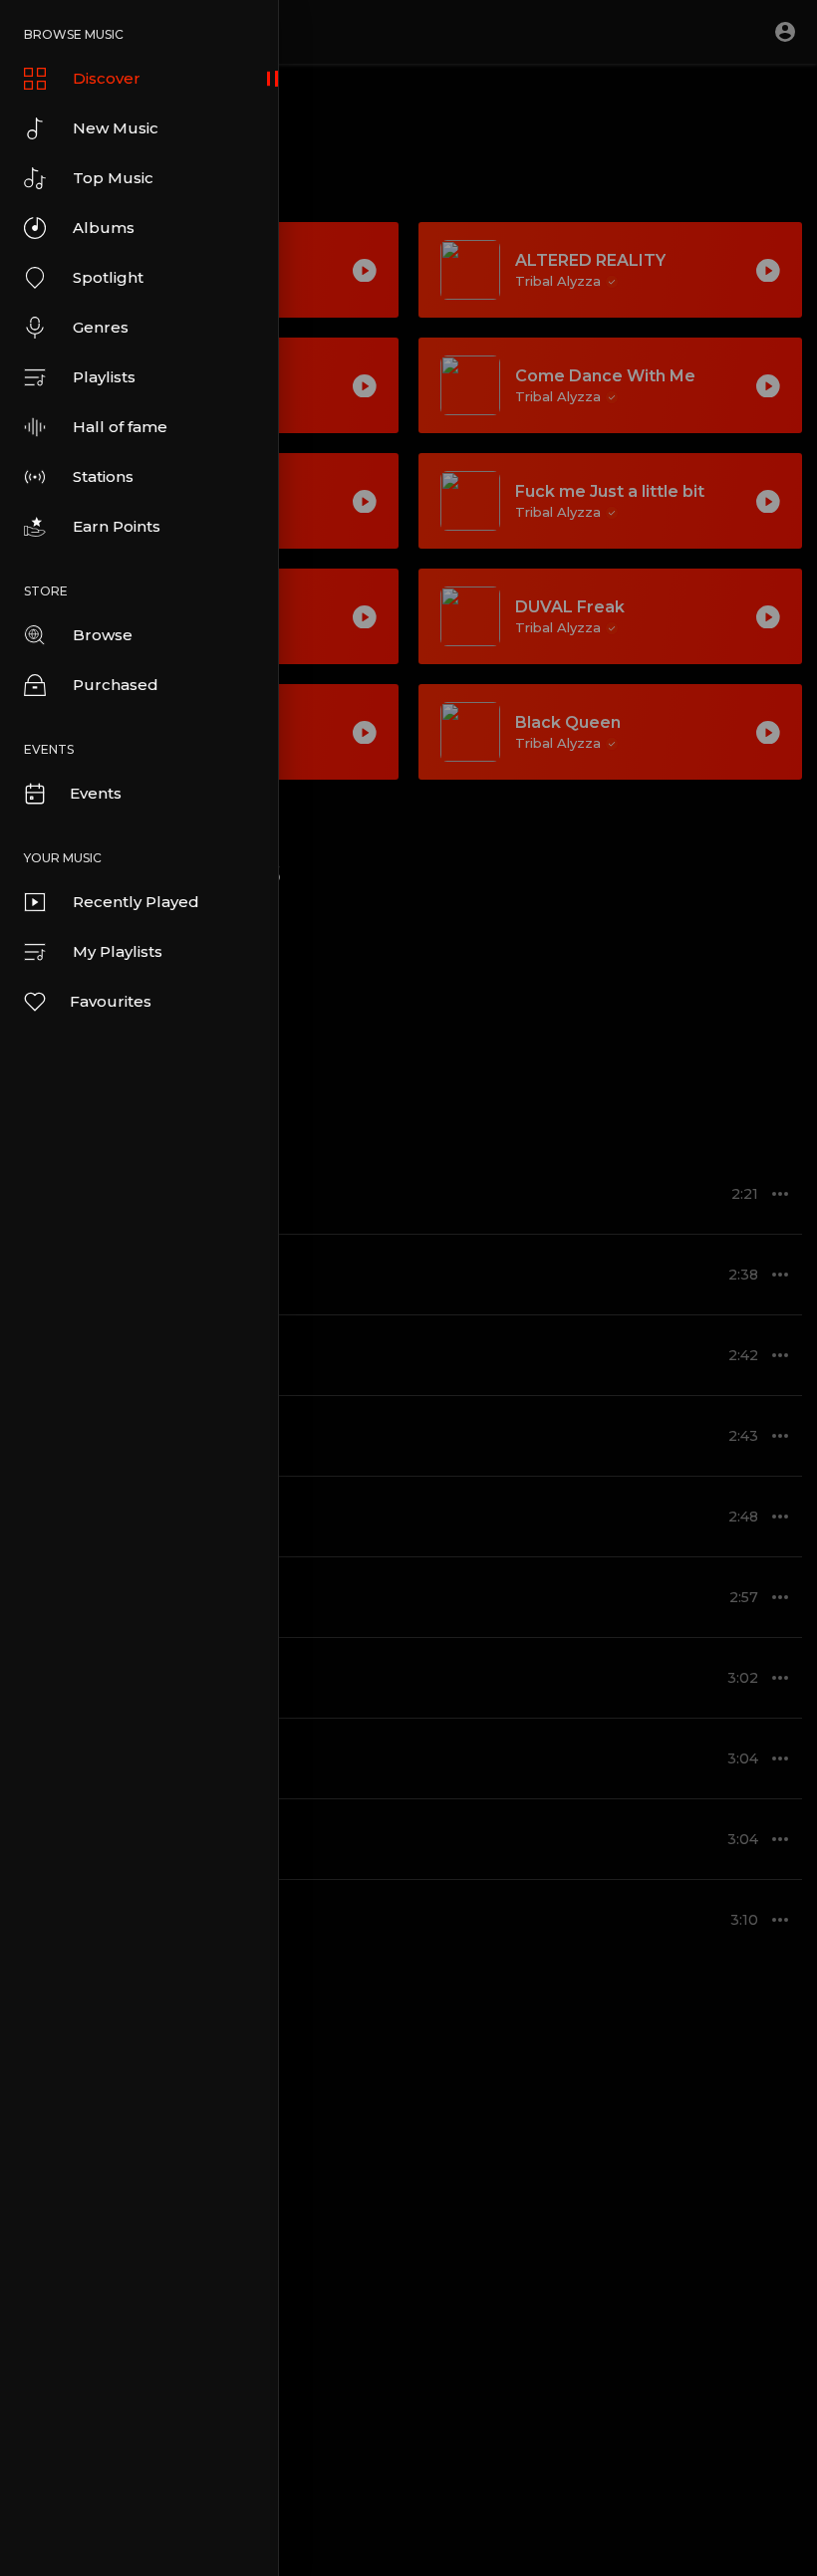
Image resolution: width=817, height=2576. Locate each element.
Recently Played (136, 902)
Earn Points (117, 526)
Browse (103, 635)
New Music (116, 128)
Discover (107, 78)
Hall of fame (120, 427)
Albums (104, 228)
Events (96, 793)
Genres (101, 327)
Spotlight (108, 277)
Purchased (116, 685)
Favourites (111, 1001)
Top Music (113, 178)
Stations (103, 476)
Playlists (104, 377)
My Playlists (118, 951)
